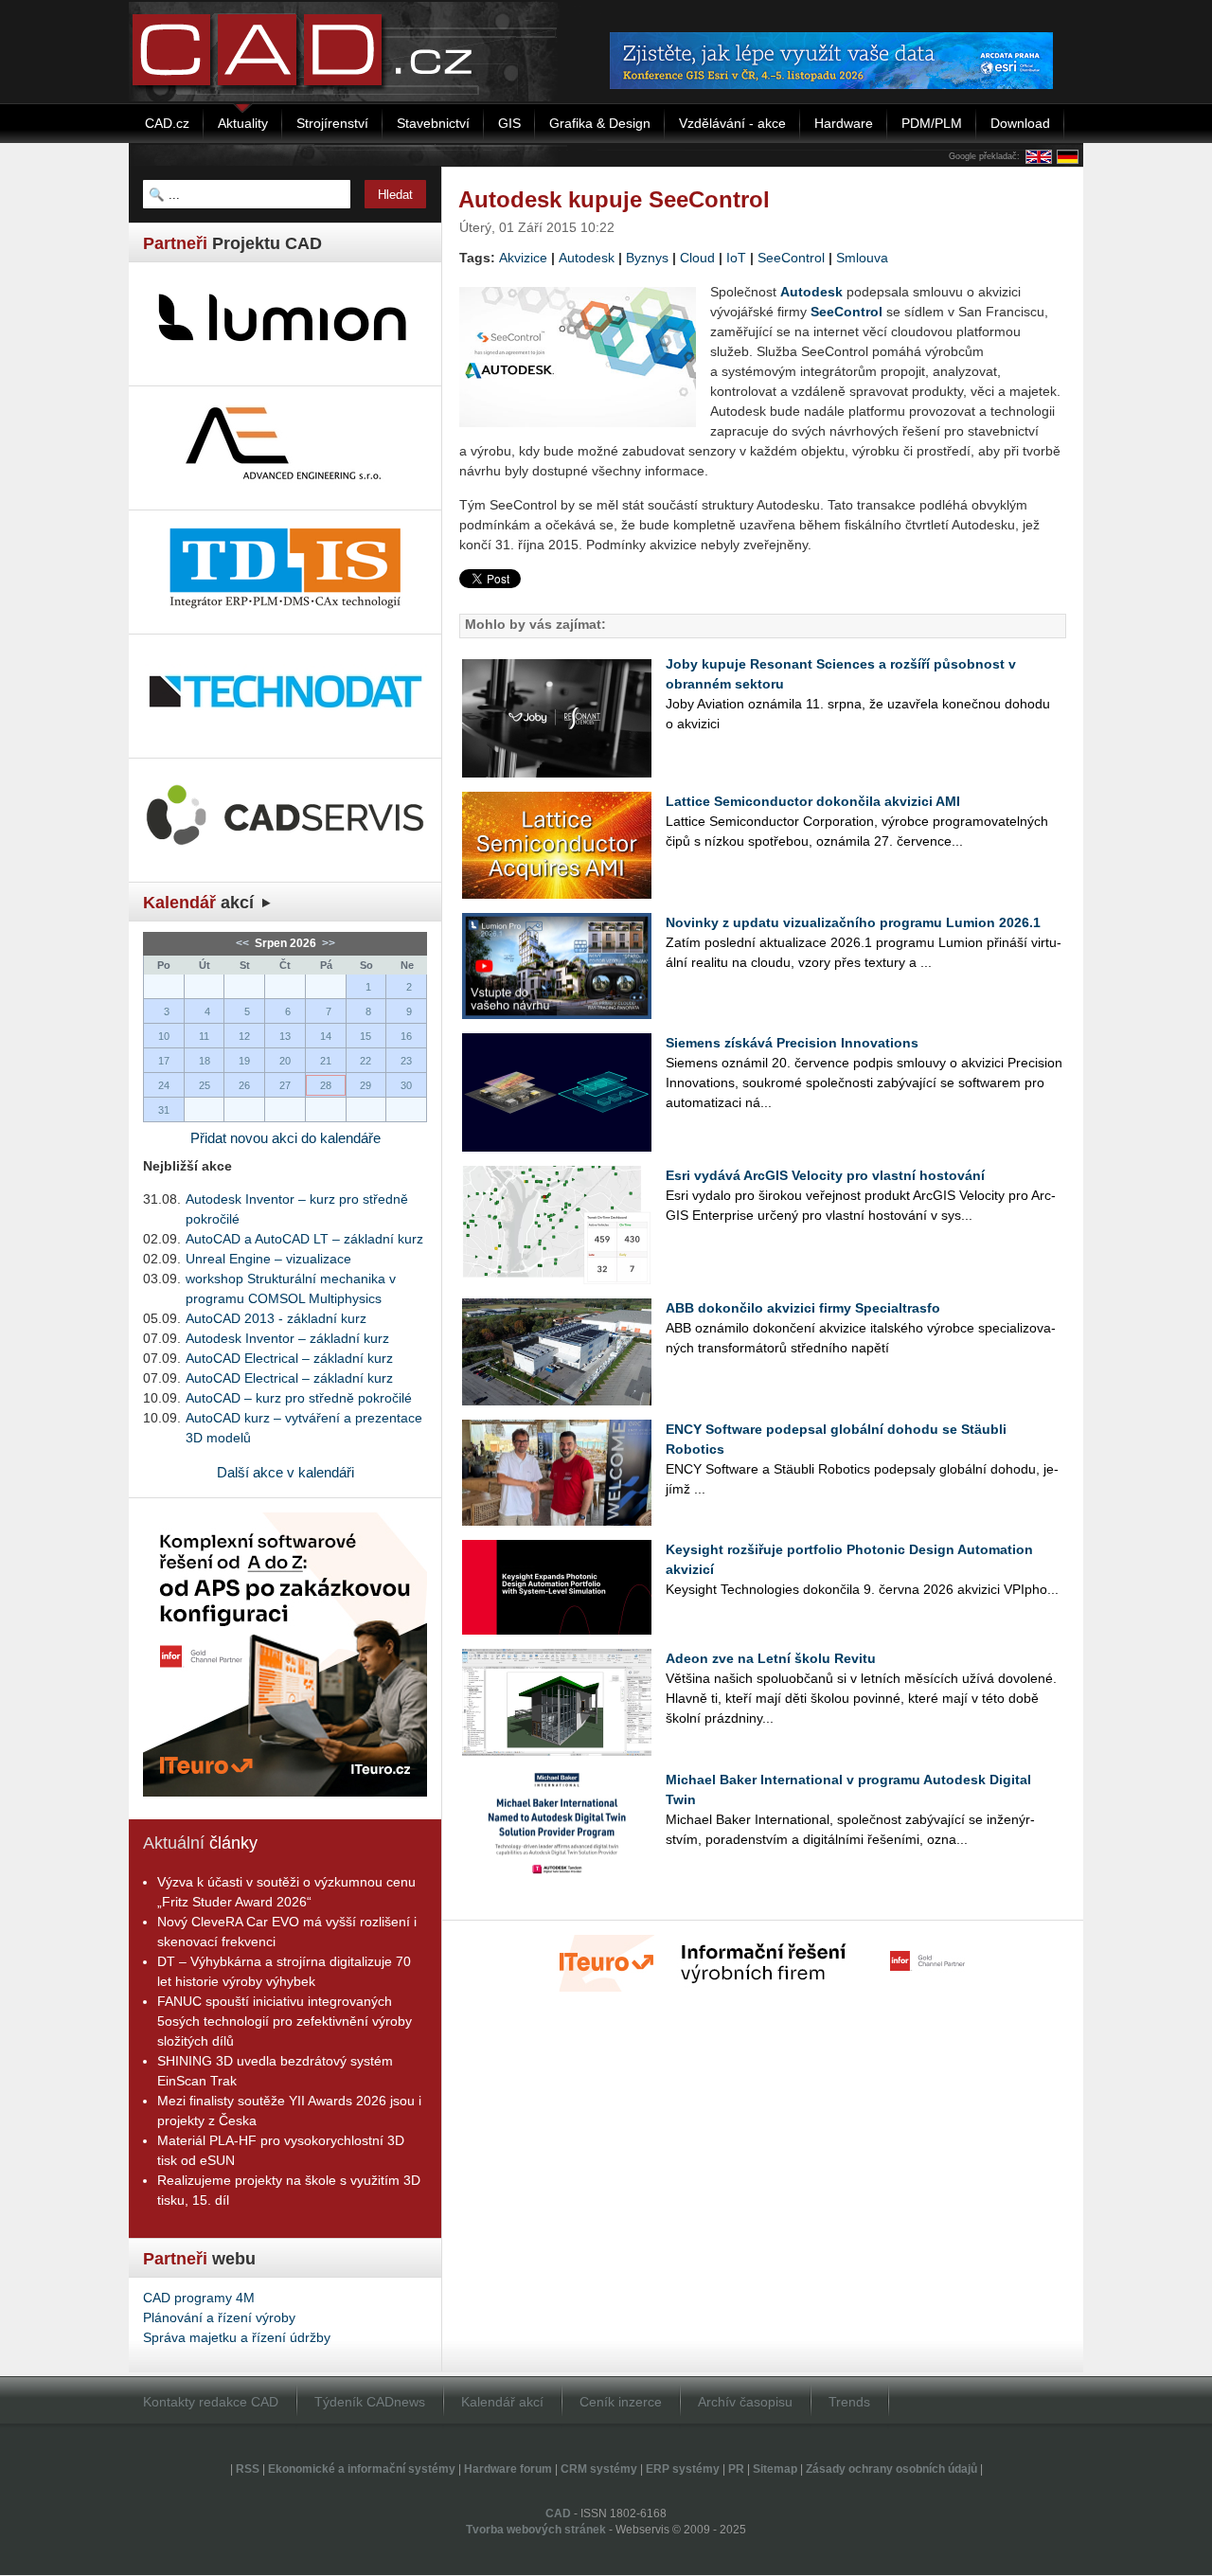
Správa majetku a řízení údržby (237, 2337)
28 (326, 1085)
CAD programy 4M (199, 2298)
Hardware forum (508, 2469)
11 (204, 1036)
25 (205, 1085)
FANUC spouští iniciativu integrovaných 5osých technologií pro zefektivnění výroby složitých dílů (285, 2021)
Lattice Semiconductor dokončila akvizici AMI (813, 801)
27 (285, 1085)
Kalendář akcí (502, 2402)
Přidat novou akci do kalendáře (285, 1138)
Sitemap (775, 2469)
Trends (849, 2402)
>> (327, 943)
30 (406, 1085)
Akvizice (523, 258)
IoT (736, 258)
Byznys (647, 258)
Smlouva (862, 258)
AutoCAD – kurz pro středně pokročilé (299, 1398)
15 (365, 1036)
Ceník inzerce (621, 2402)
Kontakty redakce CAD (211, 2402)
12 (244, 1036)
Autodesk (587, 258)
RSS (248, 2469)
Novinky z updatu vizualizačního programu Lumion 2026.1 (853, 922)
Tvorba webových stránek (536, 2530)
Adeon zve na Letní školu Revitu (771, 1658)
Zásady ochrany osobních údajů (891, 2469)
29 (365, 1085)
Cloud (697, 258)
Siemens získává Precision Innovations (792, 1043)
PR (736, 2469)
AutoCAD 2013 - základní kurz (276, 1318)
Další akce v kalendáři (285, 1472)
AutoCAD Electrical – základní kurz (289, 1358)
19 (244, 1061)
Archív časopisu (745, 2402)
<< (244, 943)
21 (326, 1061)
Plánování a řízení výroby (219, 2317)
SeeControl (791, 258)
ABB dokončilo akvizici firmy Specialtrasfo (803, 1308)
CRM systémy (599, 2469)
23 (406, 1061)
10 (164, 1036)
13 (285, 1036)
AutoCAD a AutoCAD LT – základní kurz (304, 1239)
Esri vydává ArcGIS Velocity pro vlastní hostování (825, 1175)
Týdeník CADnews (370, 2402)
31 (164, 1110)
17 (164, 1061)
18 (205, 1061)
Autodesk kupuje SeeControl (614, 199)
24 (164, 1085)
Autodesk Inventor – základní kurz (287, 1338)
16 (406, 1036)
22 (365, 1061)
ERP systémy (683, 2469)
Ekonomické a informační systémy (362, 2469)
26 (244, 1085)
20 (285, 1061)
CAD (558, 2513)
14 (326, 1036)
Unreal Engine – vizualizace (268, 1259)
